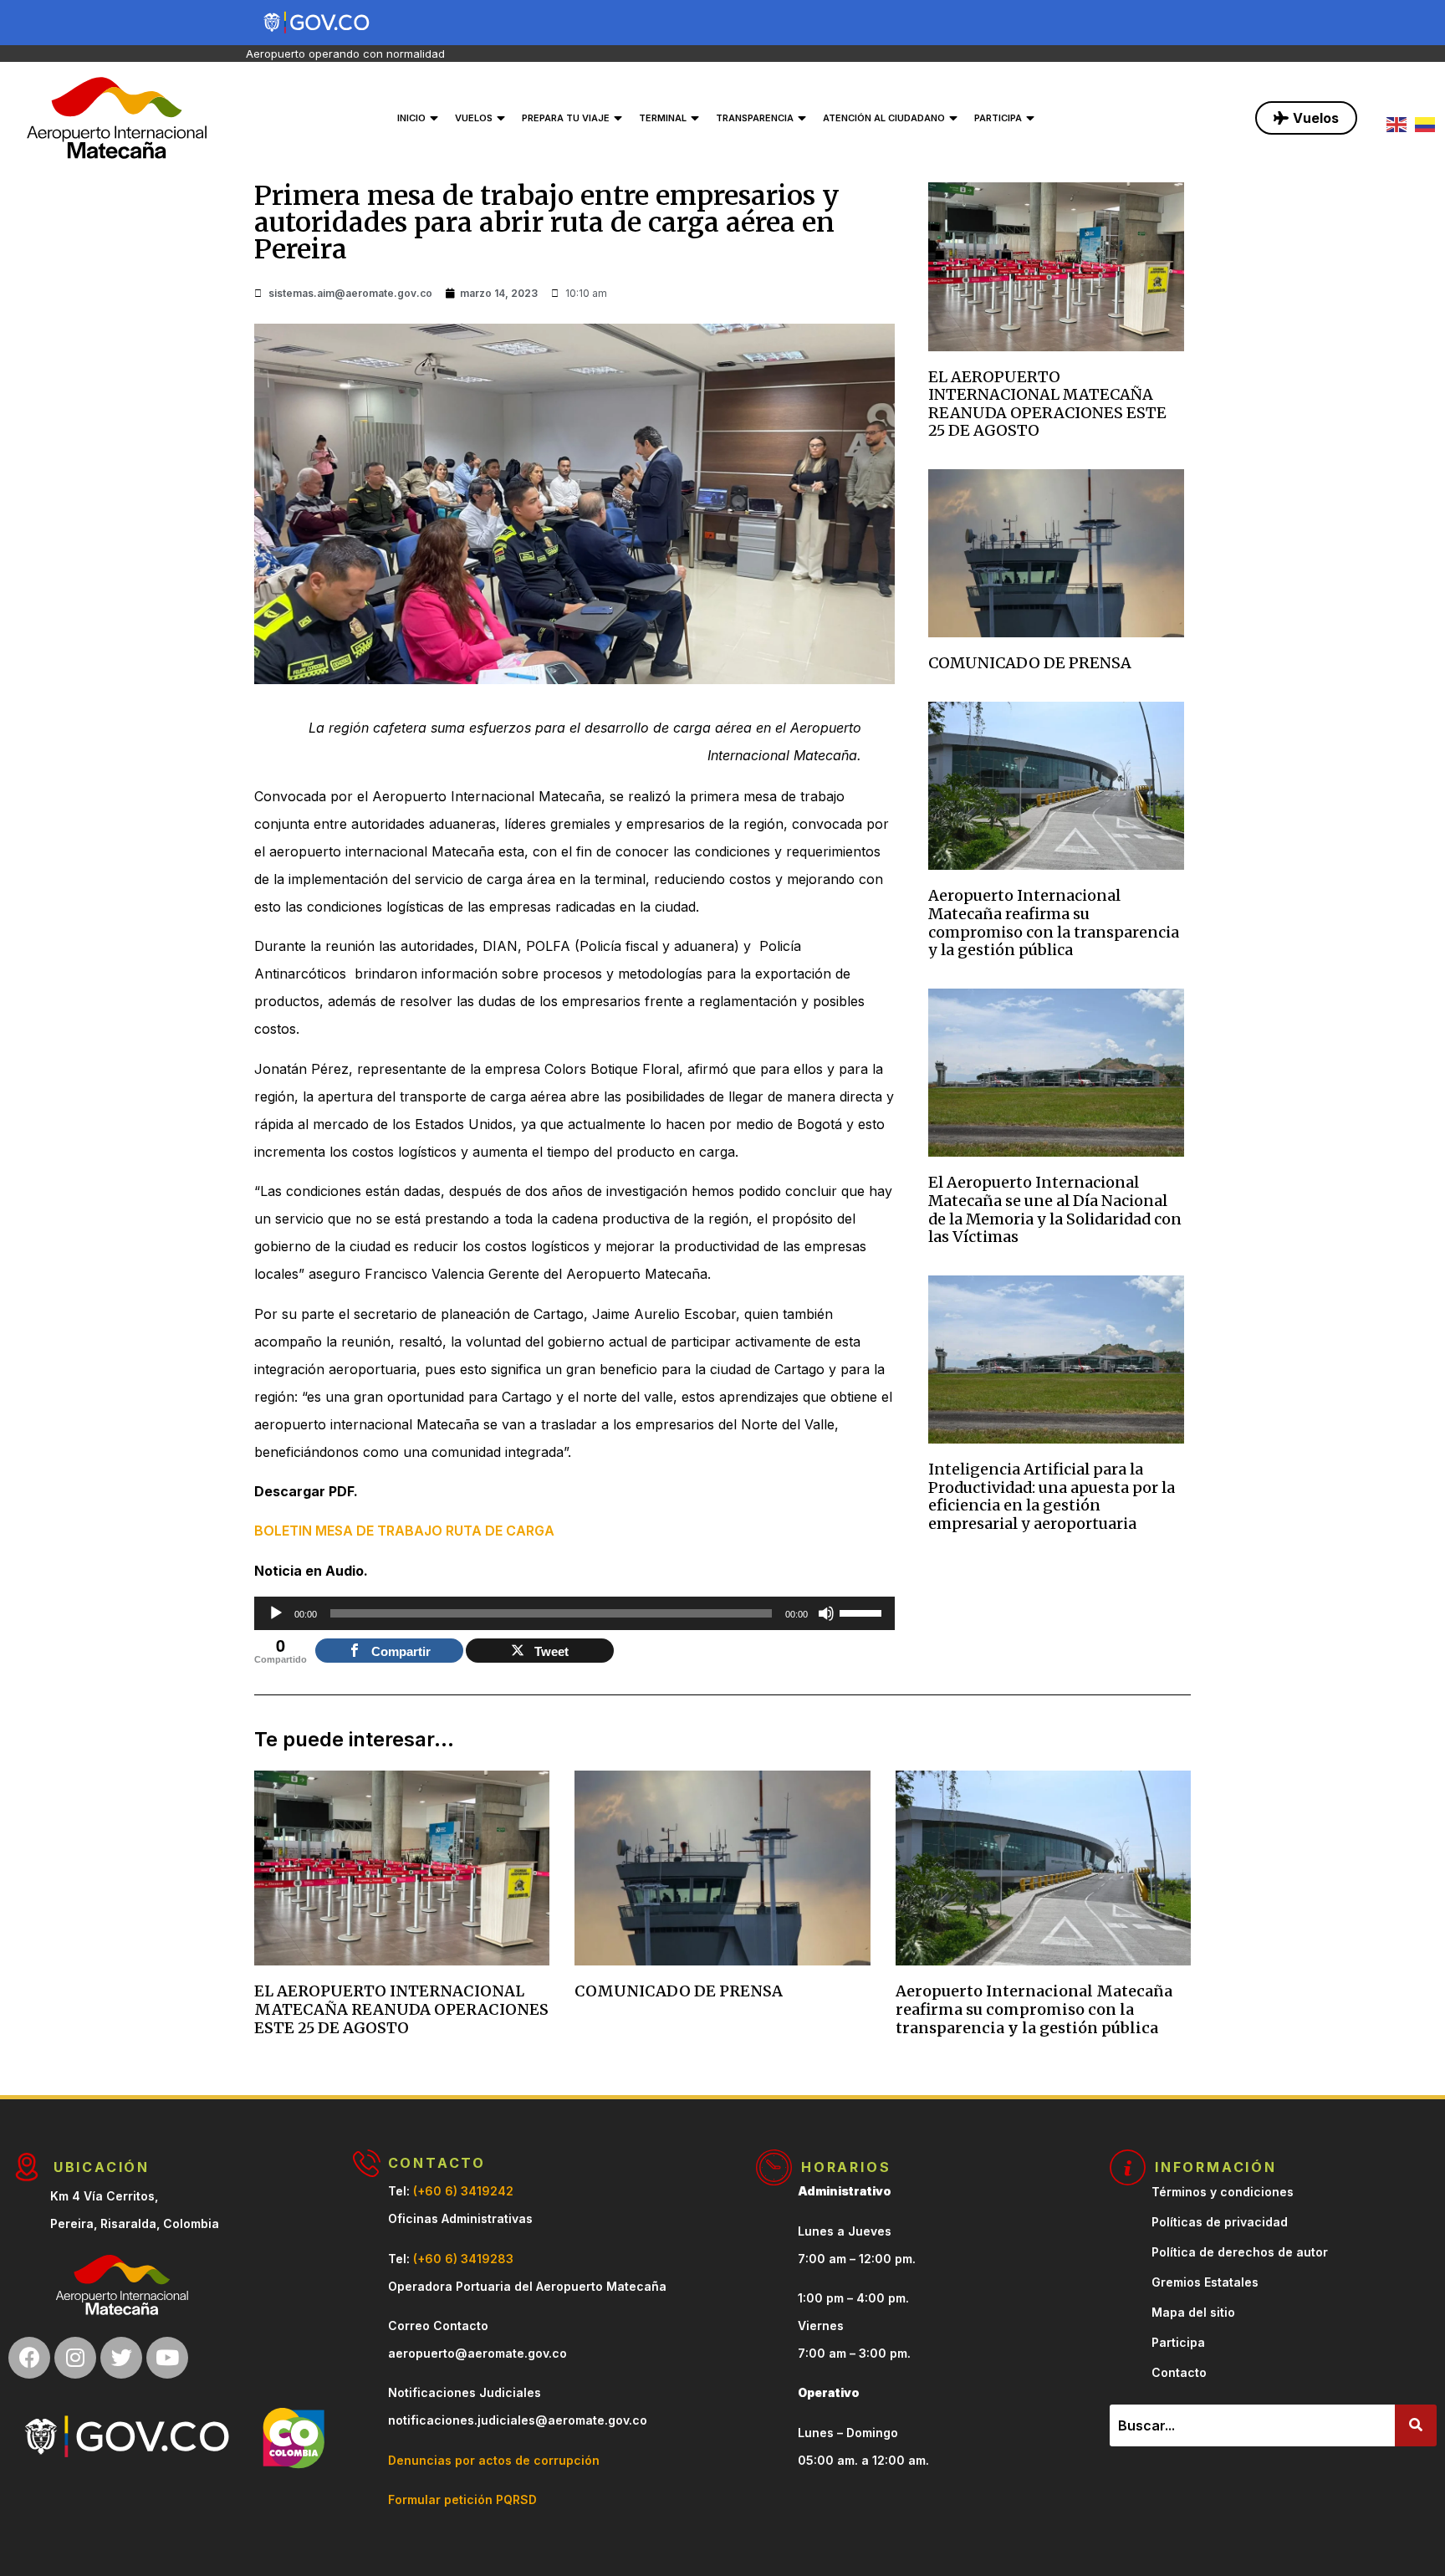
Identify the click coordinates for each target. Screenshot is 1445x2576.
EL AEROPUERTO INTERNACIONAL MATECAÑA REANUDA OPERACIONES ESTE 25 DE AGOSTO (1047, 404)
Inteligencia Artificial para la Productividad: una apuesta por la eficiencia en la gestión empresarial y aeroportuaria (1052, 1496)
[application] (574, 1613)
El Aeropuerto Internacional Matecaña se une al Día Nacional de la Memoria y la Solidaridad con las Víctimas (1055, 1209)
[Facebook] (29, 2358)
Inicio (411, 118)
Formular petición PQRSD (462, 2499)
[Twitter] (121, 2358)
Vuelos (474, 118)
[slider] (863, 1612)
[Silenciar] (826, 1613)
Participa (998, 118)
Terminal (663, 118)
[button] (1306, 118)
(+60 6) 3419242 (463, 2191)
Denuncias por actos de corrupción (494, 2460)
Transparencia (755, 118)
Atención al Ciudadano (884, 118)
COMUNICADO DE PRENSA (1030, 663)
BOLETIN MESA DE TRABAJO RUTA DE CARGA (404, 1531)
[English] (1401, 123)
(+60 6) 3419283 (463, 2259)
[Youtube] (167, 2358)
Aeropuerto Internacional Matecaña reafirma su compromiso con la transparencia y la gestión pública (1054, 923)
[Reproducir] (276, 1613)
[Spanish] (1429, 123)
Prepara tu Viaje (566, 118)
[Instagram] (75, 2358)
